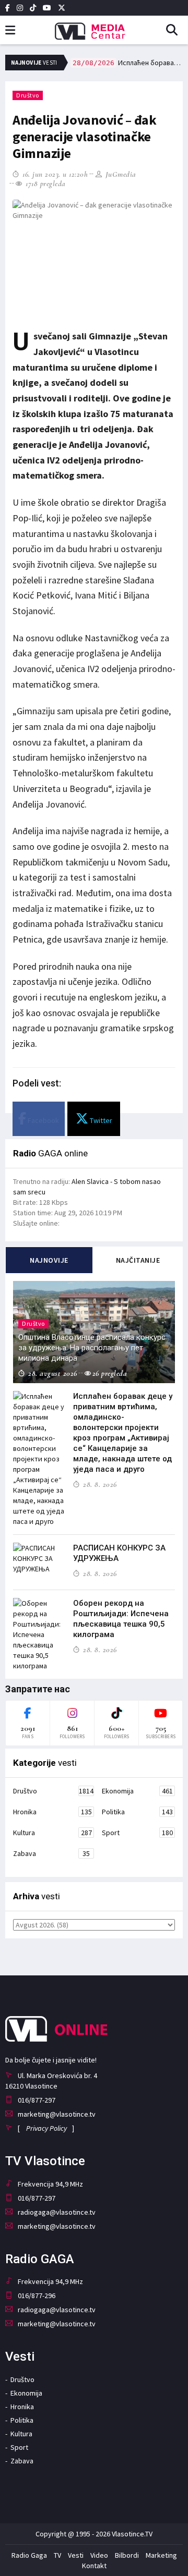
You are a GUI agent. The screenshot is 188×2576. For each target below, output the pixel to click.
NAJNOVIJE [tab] (49, 1260)
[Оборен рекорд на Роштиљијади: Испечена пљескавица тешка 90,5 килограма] (39, 1634)
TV (57, 2555)
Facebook (43, 1120)
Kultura (52, 1833)
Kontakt (94, 2566)
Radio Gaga (29, 2555)
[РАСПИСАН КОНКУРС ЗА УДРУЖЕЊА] (39, 1558)
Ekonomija (137, 1791)
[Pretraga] (176, 31)
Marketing (161, 2555)
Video (99, 2555)
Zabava (51, 1853)
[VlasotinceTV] (94, 28)
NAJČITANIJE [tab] (138, 1260)
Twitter (100, 1120)
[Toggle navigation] (10, 30)
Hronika (52, 1812)
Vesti (76, 2555)
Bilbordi (127, 2555)
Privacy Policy (46, 2128)
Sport (137, 1833)
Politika (137, 1812)
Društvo (28, 95)
